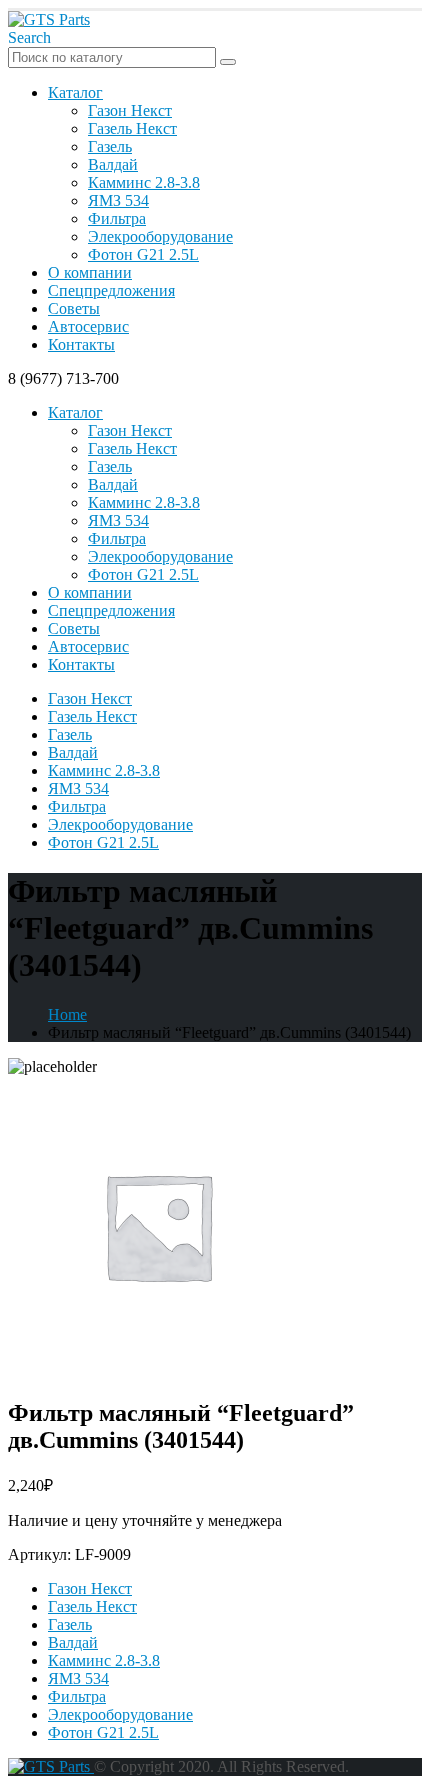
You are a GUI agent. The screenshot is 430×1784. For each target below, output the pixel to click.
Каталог (75, 92)
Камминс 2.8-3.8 (144, 182)
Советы (74, 308)
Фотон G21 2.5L (143, 254)
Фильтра (117, 218)
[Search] (228, 62)
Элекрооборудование (160, 236)
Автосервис (88, 326)
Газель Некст (132, 128)
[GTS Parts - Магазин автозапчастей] (49, 19)
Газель (110, 146)
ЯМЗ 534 (118, 200)
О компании (90, 272)
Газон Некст (130, 110)
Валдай (113, 164)
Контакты (81, 344)
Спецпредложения (111, 290)
